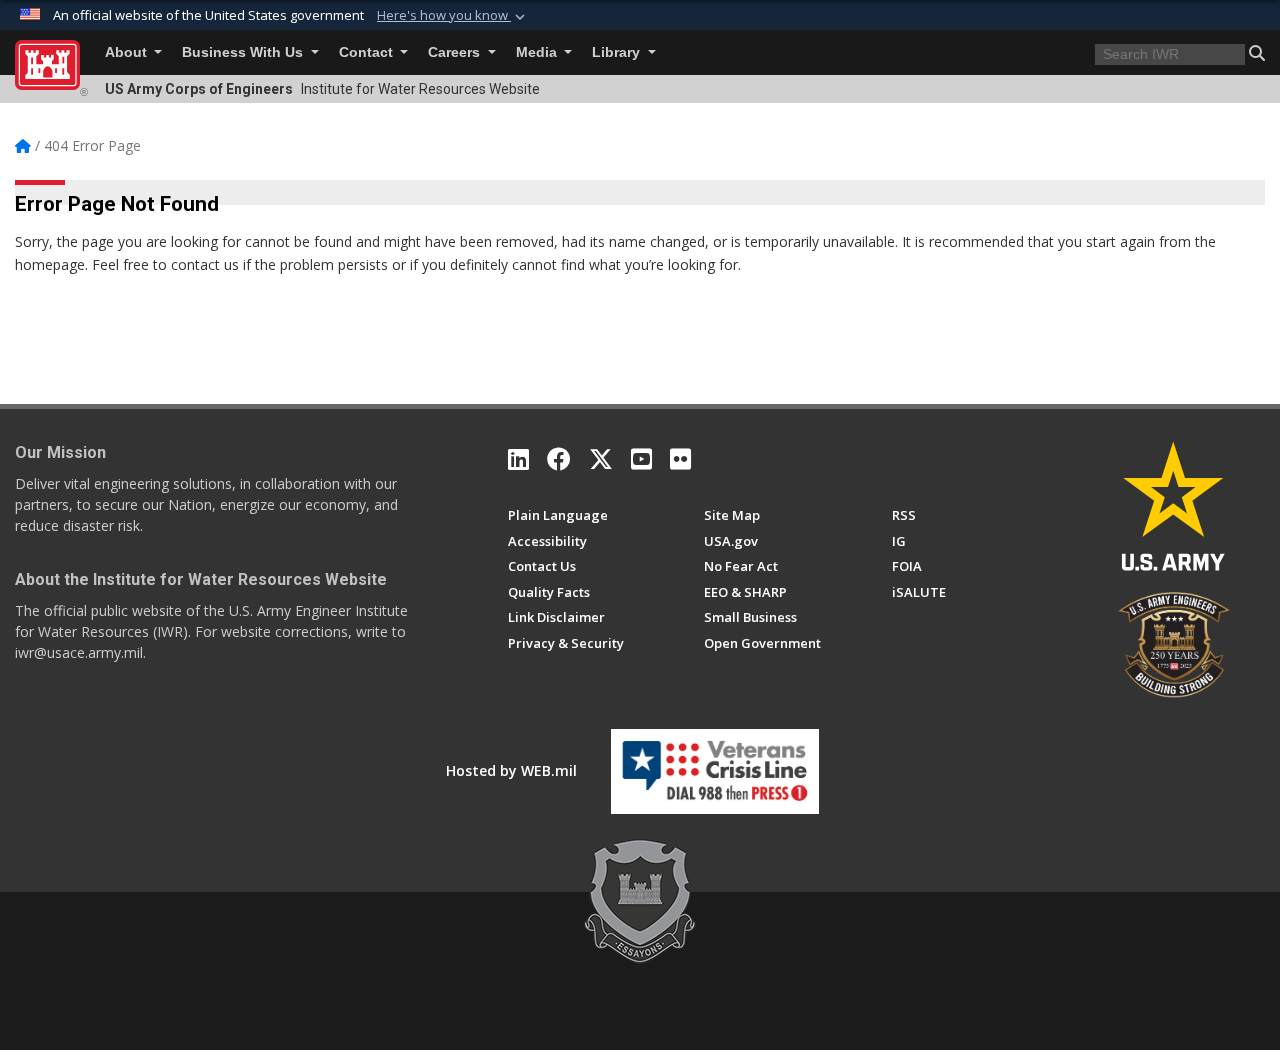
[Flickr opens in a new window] (680, 459)
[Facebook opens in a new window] (559, 459)
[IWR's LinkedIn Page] (518, 459)
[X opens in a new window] (601, 459)
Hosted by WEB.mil (511, 770)
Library (618, 52)
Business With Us (244, 52)
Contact (368, 52)
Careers (456, 52)
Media (538, 52)
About (128, 52)
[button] (453, 16)
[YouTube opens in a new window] (641, 459)
